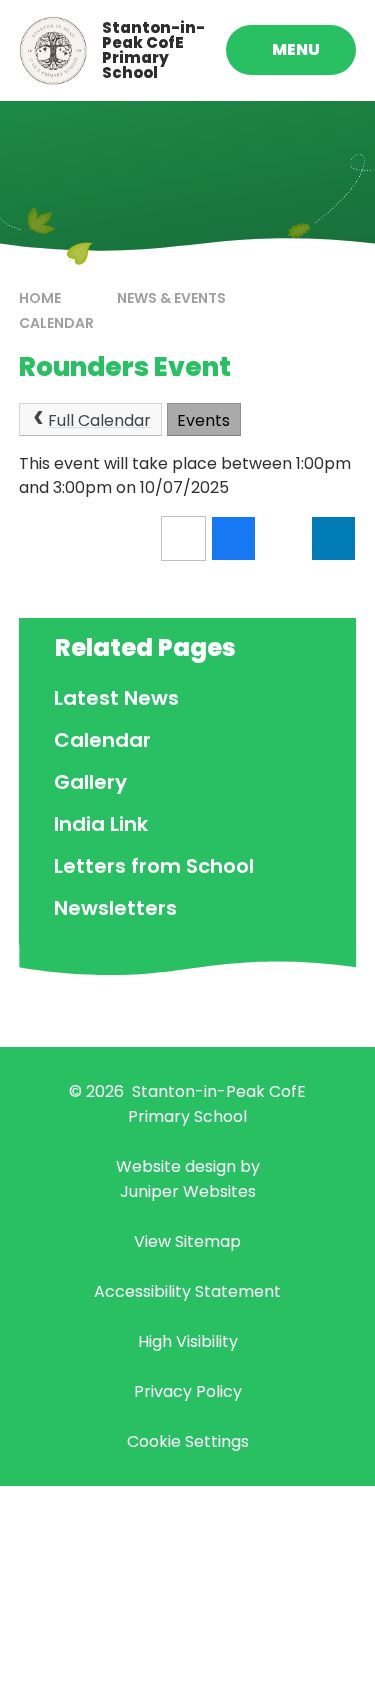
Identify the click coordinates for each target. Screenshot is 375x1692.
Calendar (56, 323)
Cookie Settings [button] (188, 1441)
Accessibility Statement (187, 1291)
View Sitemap (187, 1241)
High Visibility (188, 1341)
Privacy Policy (188, 1391)
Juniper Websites (188, 1191)
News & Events (171, 298)
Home (40, 298)
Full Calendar (99, 420)
